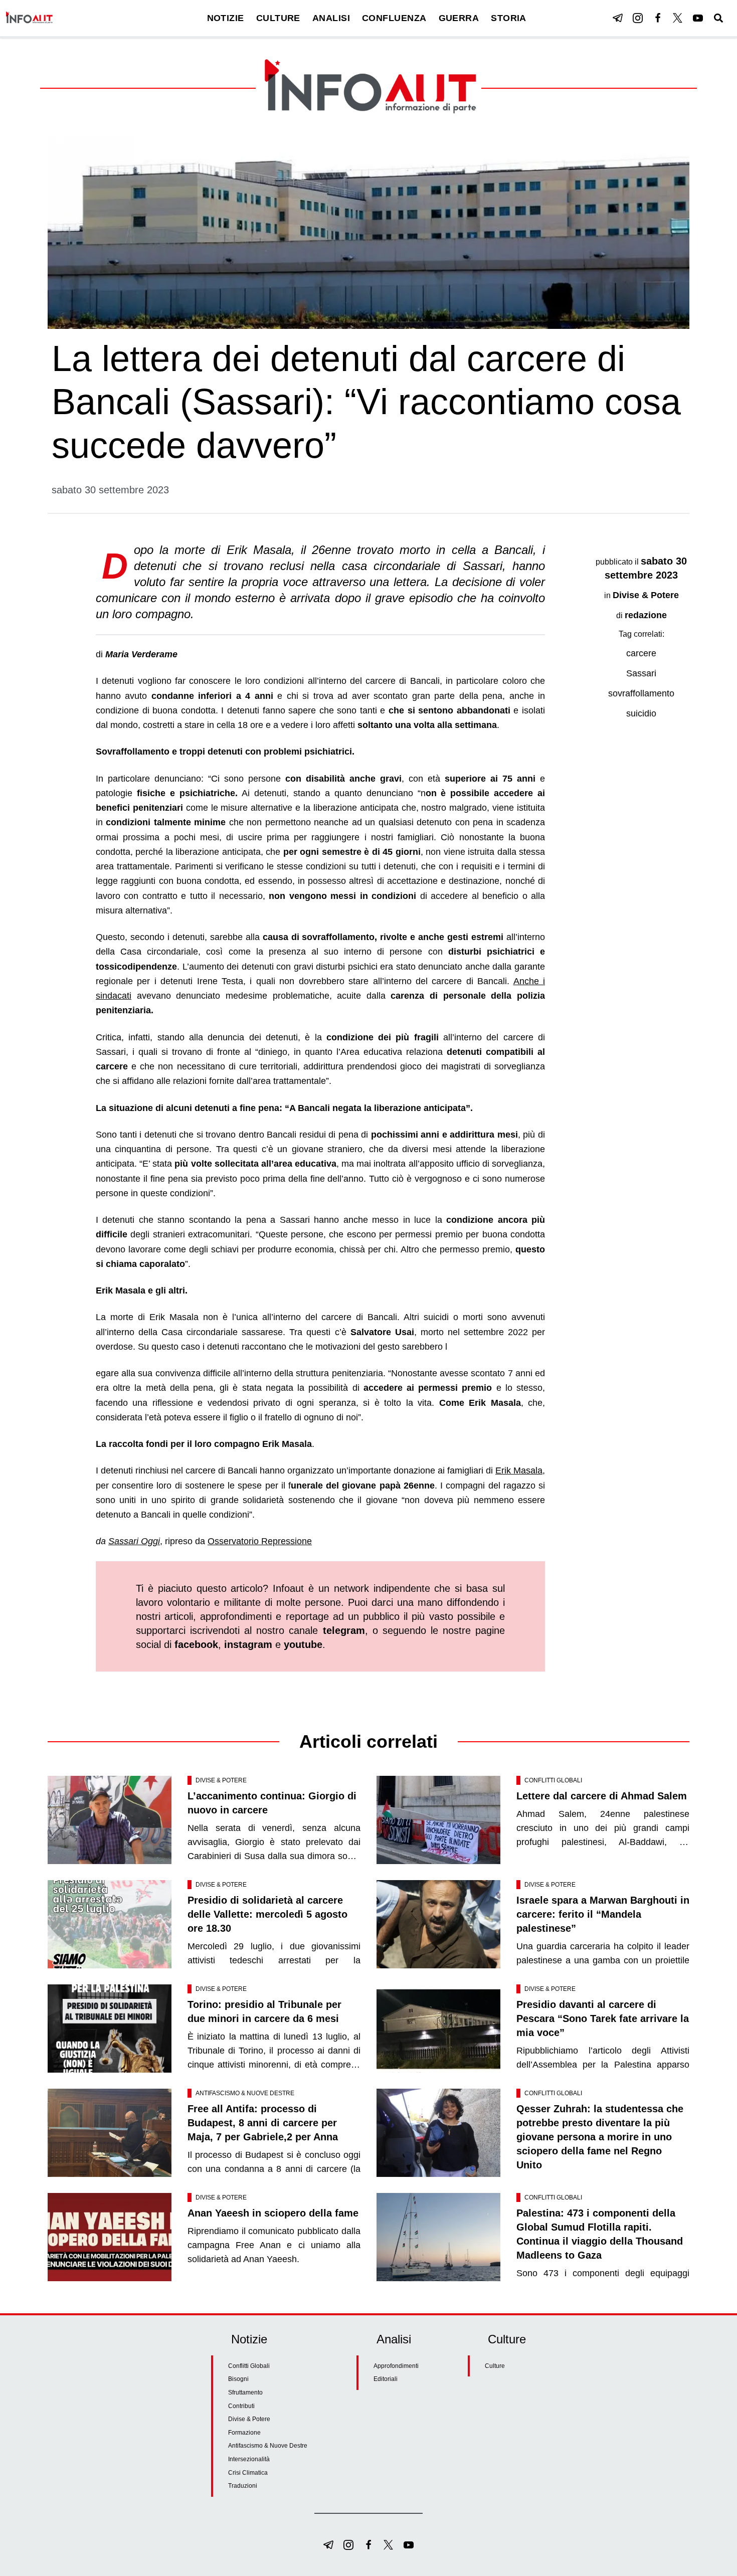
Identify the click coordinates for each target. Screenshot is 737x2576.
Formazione (244, 2433)
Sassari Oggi (134, 1541)
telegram (344, 1630)
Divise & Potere (646, 595)
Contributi (241, 2406)
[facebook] (658, 18)
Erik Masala (519, 1470)
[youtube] (698, 18)
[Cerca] (718, 18)
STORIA (509, 18)
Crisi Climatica (248, 2473)
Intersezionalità (249, 2459)
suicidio (641, 713)
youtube (303, 1644)
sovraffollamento (641, 693)
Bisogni (238, 2379)
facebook (196, 1644)
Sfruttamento (245, 2393)
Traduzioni (243, 2486)
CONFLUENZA (394, 18)
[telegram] (618, 18)
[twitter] (678, 18)
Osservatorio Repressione (260, 1541)
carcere (641, 653)
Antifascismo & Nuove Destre (245, 2093)
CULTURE (278, 18)
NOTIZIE (226, 18)
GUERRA (459, 18)
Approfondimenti (396, 2366)
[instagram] (638, 18)
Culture (495, 2366)
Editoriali (386, 2379)
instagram (248, 1644)
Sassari (641, 673)
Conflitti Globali (553, 1780)
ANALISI (331, 18)
